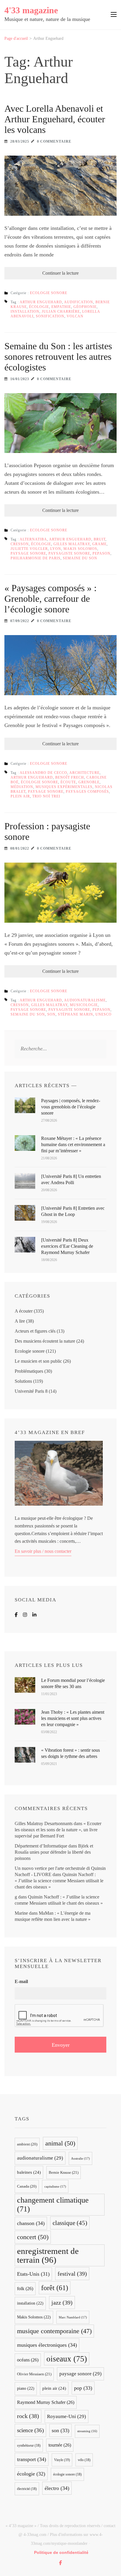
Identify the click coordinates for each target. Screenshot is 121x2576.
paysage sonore (28, 553)
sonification (50, 316)
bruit (100, 539)
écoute (68, 782)
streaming (87, 2431)
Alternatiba (33, 539)
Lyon (56, 549)
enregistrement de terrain (48, 2255)
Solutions (23, 1381)
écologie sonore (40, 782)
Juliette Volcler (29, 549)
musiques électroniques (47, 2345)
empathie (61, 307)
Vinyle (62, 2460)
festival (72, 2274)
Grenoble (89, 782)
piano (26, 2388)
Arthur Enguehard (41, 302)
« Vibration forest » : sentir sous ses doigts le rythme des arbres (70, 1753)
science (30, 2430)
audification (79, 302)
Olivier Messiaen (34, 2374)
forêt (55, 2288)
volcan (75, 316)
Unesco (104, 1014)
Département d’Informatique (41, 1846)
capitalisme (55, 2186)
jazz (62, 2303)
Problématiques (29, 1371)
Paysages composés (87, 792)
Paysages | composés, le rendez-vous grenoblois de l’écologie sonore (71, 1107)
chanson (31, 2223)
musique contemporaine (54, 2331)
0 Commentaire (54, 141)
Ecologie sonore (49, 293)
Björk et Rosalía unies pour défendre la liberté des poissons (54, 1852)
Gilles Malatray (72, 544)
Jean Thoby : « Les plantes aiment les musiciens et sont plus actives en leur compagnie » (73, 1718)
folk (25, 2289)
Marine (21, 1913)
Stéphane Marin (75, 1014)
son (51, 1014)
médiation (22, 787)
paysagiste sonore (69, 553)
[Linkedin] (34, 1615)
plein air (20, 796)
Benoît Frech (70, 777)
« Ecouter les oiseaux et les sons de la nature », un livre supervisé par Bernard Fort (58, 1830)
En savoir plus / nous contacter (43, 1551)
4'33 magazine (31, 10)
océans (28, 2360)
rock (28, 2416)
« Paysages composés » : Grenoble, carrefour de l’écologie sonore (51, 599)
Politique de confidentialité (61, 2552)
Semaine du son (80, 558)
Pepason (101, 553)
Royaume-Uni (67, 2416)
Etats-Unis (33, 2274)
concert (33, 2237)
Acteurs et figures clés (35, 1331)
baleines (29, 2172)
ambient (27, 2144)
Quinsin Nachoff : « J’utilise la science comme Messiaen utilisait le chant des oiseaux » (59, 1881)
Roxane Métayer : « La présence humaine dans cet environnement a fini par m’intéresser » (73, 1144)
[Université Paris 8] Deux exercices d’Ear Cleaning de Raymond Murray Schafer (67, 1246)
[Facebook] (16, 1615)
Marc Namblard (73, 2317)
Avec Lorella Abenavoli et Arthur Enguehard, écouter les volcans (55, 119)
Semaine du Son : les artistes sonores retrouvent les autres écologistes (58, 357)
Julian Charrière (61, 312)
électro (57, 2488)
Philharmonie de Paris (36, 558)
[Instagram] (25, 1615)
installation (25, 312)
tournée (60, 2445)
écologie (39, 307)
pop (83, 2388)
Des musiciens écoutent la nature (45, 1341)
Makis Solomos (80, 549)
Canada (27, 2186)
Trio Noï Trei (46, 796)
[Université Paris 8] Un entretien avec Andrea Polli (71, 1179)
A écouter (24, 1311)
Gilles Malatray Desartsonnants (44, 1823)
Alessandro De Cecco (43, 773)
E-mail (21, 1981)
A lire (20, 1321)
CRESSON (20, 544)
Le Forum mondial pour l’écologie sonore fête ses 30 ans (73, 1683)
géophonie (85, 307)
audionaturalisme (85, 1000)
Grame (99, 544)
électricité (27, 2489)
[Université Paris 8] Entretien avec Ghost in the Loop (73, 1211)
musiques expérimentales (64, 787)
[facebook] (60, 2563)
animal (60, 2143)
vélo (84, 2460)
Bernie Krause (64, 2172)
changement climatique (53, 2205)
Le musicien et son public (38, 1361)
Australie (80, 2158)
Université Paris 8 (31, 1391)
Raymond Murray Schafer (46, 2402)
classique (70, 2223)
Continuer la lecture (60, 273)
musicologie (84, 1005)
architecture (84, 773)
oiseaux (67, 2359)
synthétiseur (29, 2445)
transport (32, 2459)
